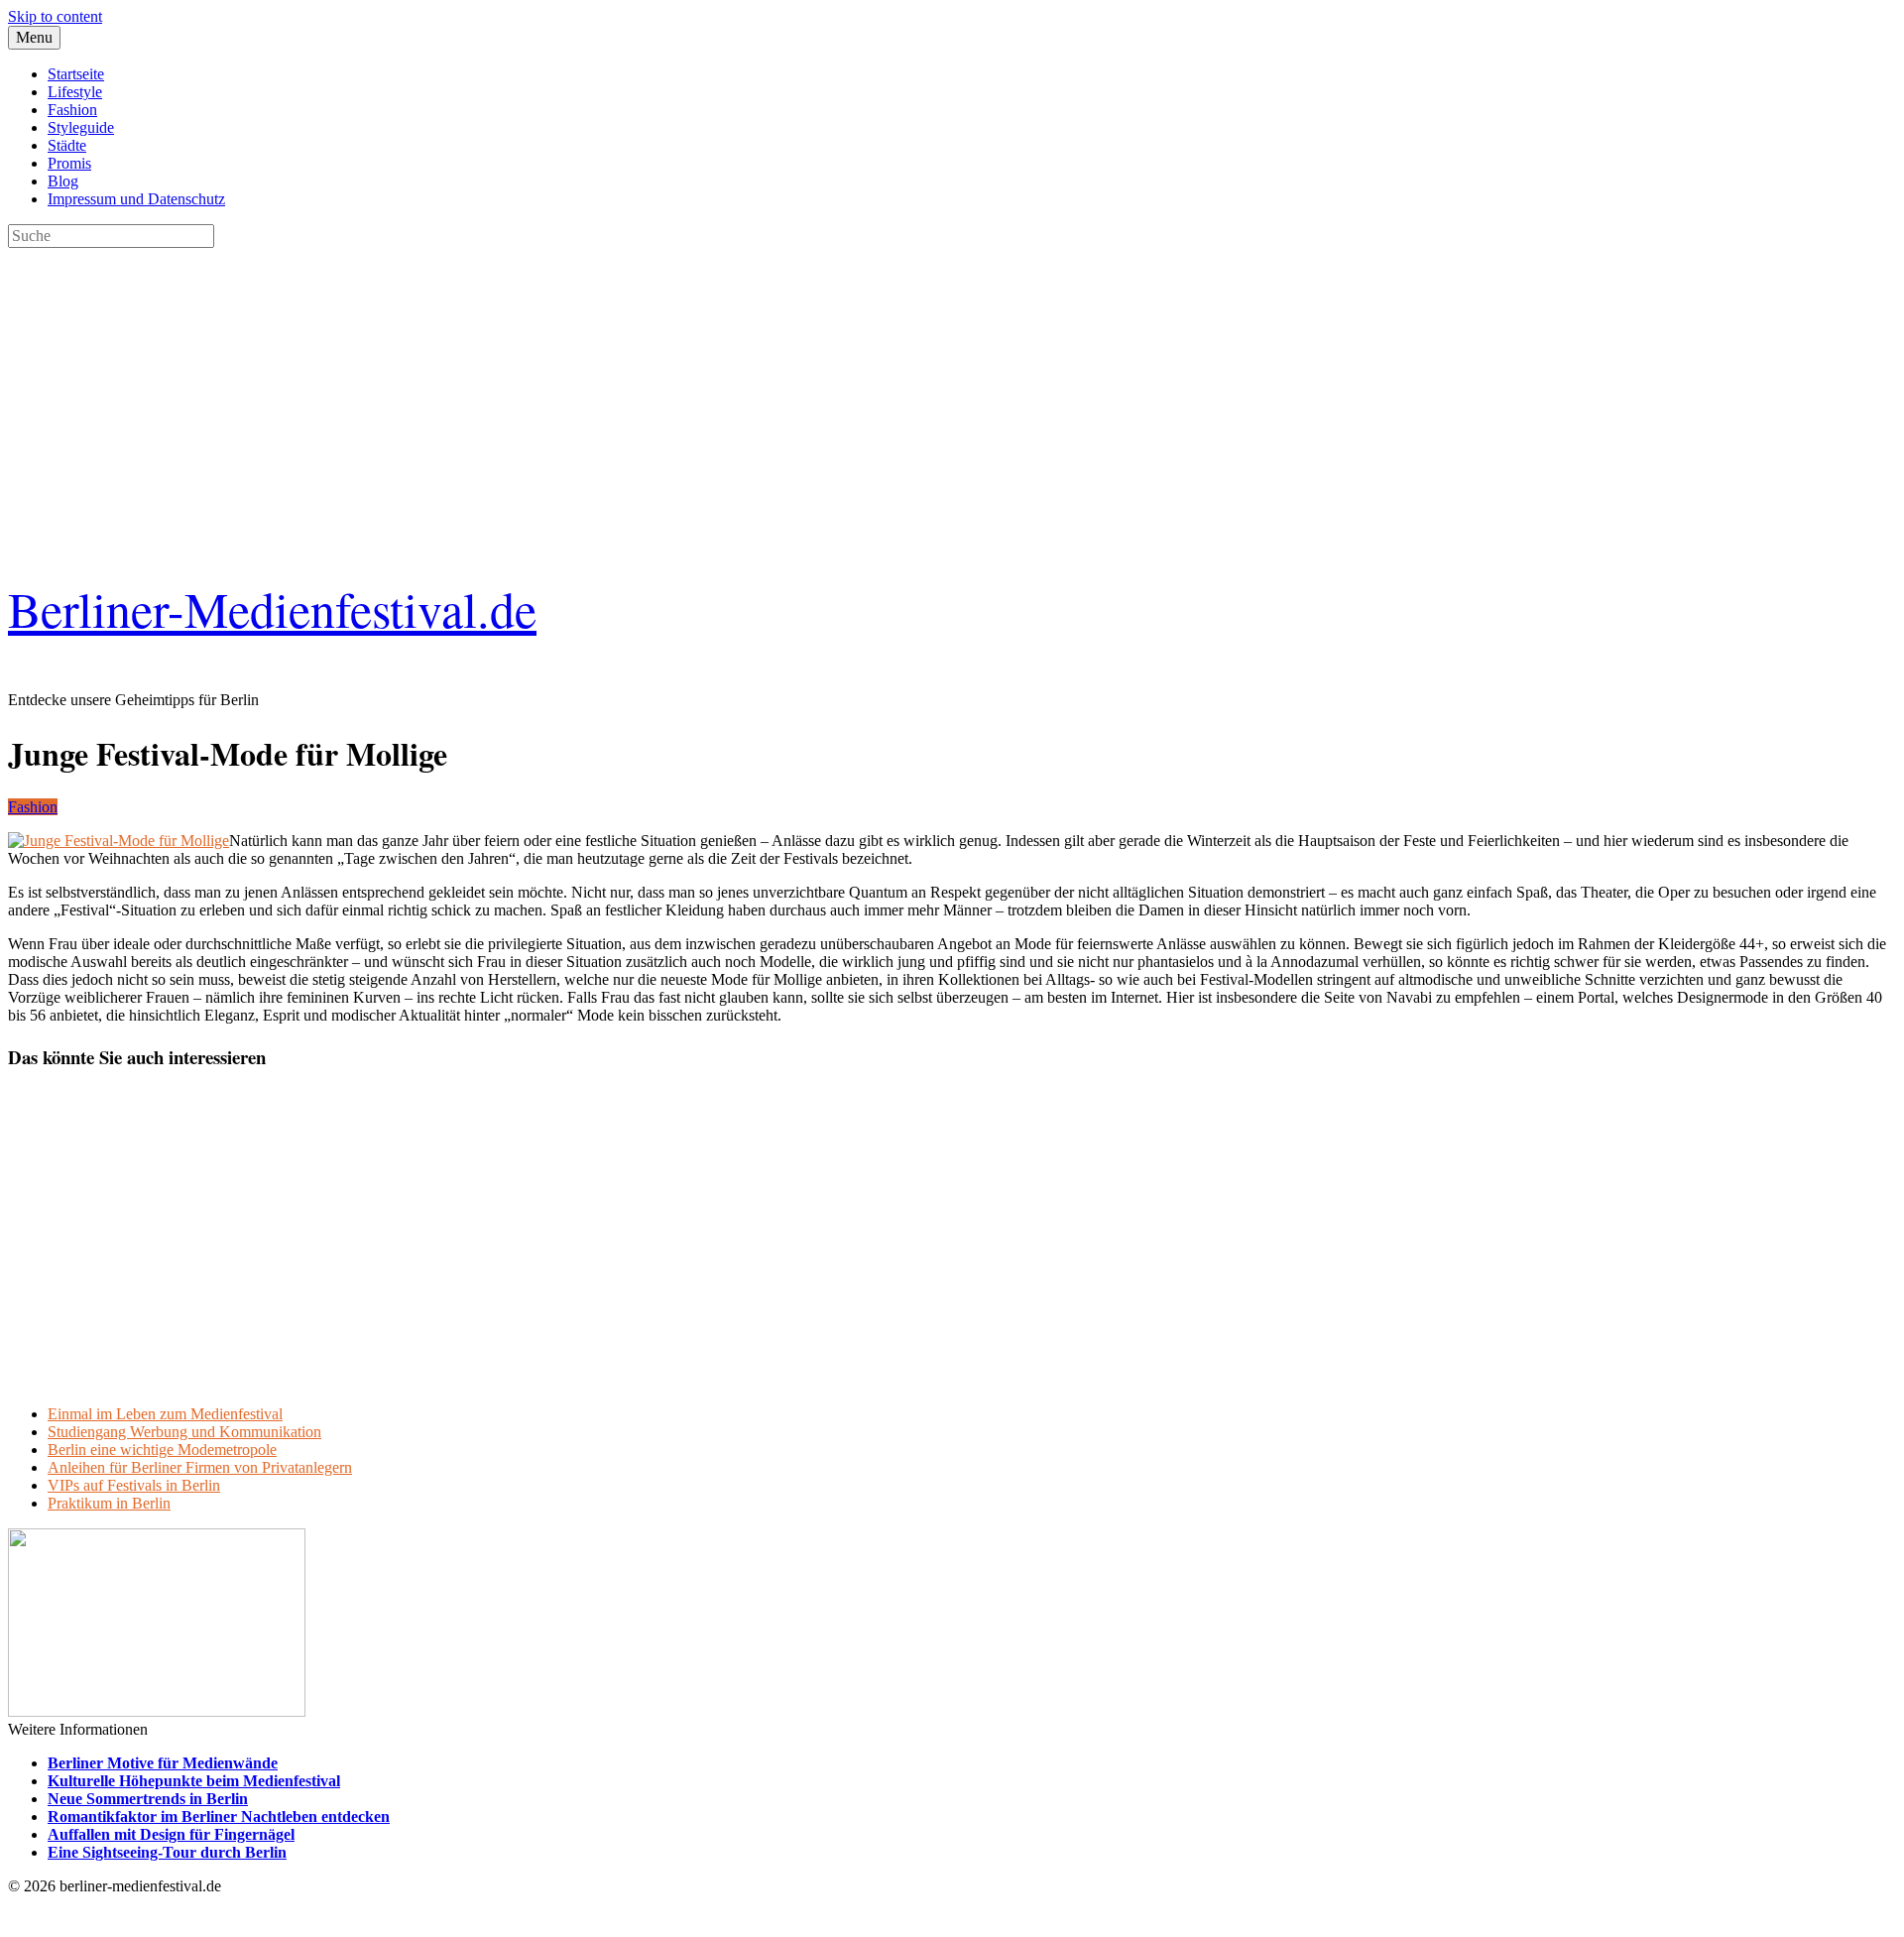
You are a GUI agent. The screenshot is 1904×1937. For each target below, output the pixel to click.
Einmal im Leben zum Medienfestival (165, 1414)
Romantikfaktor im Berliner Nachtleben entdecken (219, 1816)
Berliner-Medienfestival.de (272, 608)
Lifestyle (75, 92)
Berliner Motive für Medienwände (163, 1763)
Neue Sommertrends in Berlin (148, 1799)
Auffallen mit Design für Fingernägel (171, 1834)
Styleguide (81, 127)
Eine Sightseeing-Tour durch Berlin (167, 1852)
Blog (63, 181)
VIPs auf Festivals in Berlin (134, 1485)
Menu (34, 37)
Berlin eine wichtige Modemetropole (162, 1450)
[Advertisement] (603, 387)
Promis (69, 163)
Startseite (76, 74)
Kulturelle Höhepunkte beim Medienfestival (194, 1781)
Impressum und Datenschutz (136, 199)
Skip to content (55, 16)
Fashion (72, 110)
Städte (67, 145)
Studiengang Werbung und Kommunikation (184, 1432)
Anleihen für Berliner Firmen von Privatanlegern (200, 1467)
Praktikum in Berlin (109, 1503)
